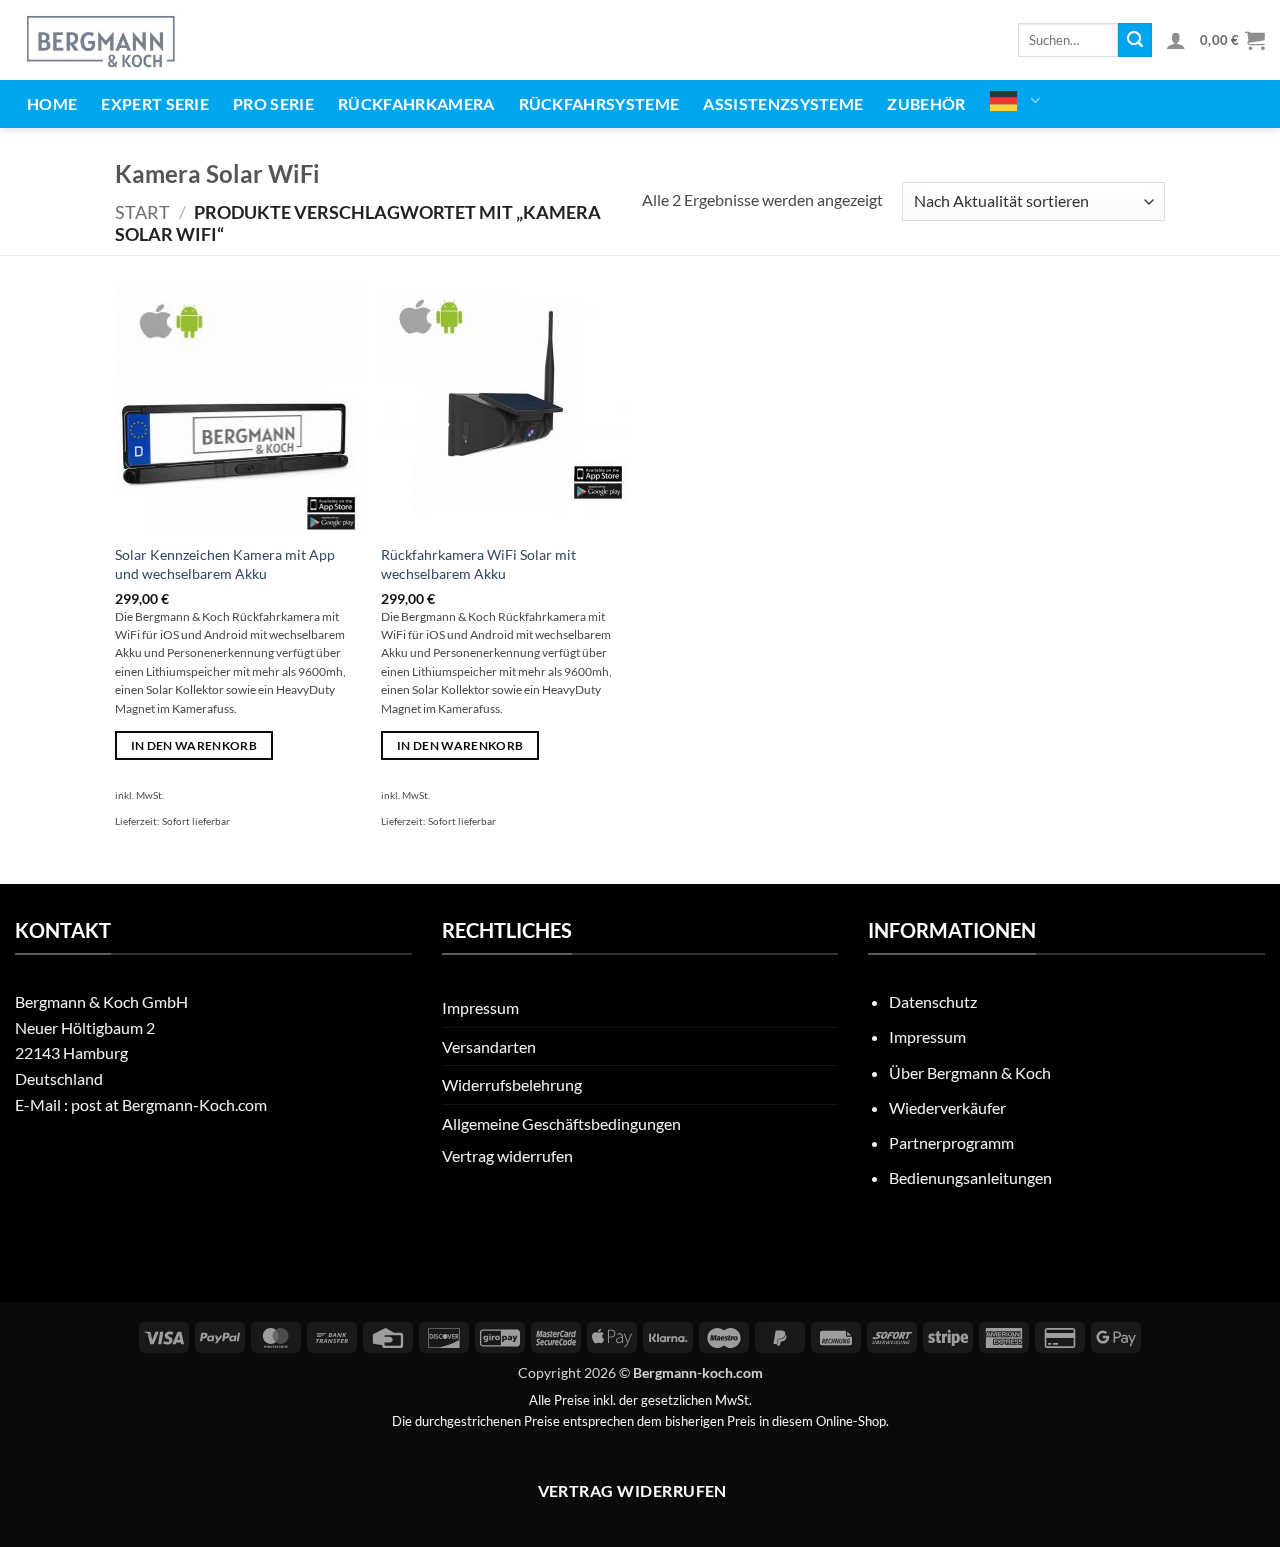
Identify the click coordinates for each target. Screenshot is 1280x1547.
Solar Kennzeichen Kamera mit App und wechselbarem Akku (225, 564)
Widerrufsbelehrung (512, 1084)
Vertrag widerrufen (507, 1155)
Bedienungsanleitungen (970, 1177)
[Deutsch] (1015, 101)
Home (52, 103)
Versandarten (489, 1046)
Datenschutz (933, 1001)
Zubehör (926, 103)
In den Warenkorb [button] (194, 745)
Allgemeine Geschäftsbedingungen (561, 1123)
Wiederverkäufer (947, 1107)
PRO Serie (273, 103)
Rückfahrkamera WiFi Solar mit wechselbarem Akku (478, 564)
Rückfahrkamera (416, 103)
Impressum (480, 1007)
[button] (1176, 40)
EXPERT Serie (155, 103)
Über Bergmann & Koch (970, 1072)
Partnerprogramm (951, 1142)
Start (142, 212)
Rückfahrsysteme (599, 103)
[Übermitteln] (1135, 40)
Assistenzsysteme (783, 103)
